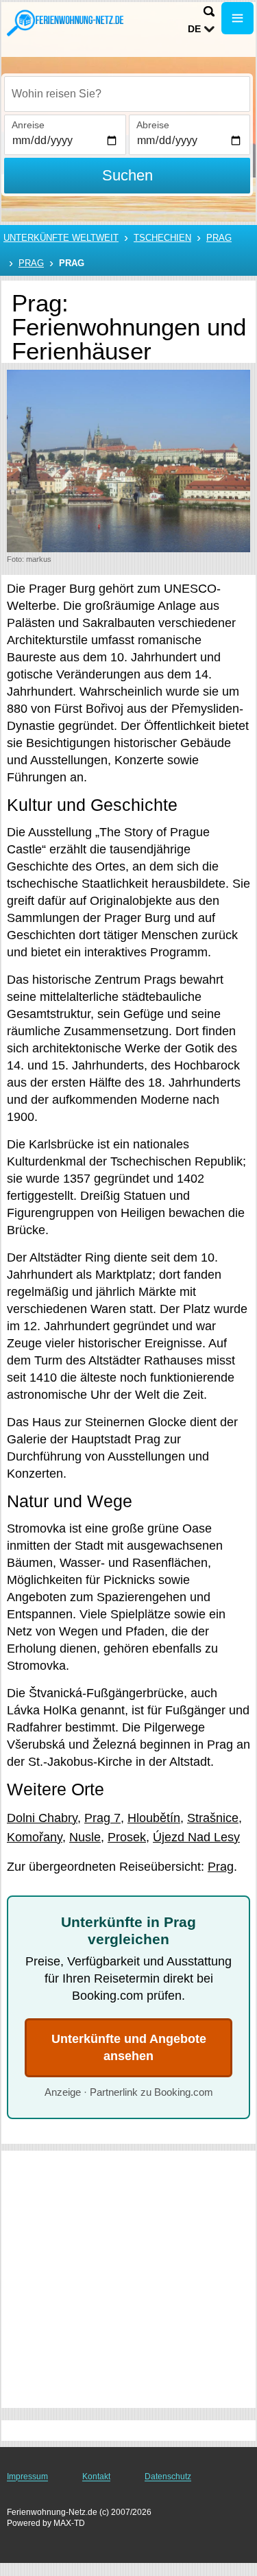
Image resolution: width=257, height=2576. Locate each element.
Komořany (35, 1837)
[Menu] (237, 18)
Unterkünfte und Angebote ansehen (129, 2047)
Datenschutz (168, 2477)
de (194, 29)
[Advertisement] (128, 2279)
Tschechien (162, 238)
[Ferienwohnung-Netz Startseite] (65, 23)
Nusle (85, 1837)
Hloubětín (154, 1818)
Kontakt (96, 2477)
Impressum (27, 2477)
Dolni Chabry (42, 1818)
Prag (219, 238)
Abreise (153, 125)
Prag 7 (102, 1818)
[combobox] (127, 94)
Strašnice (213, 1818)
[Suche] (209, 11)
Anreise (28, 125)
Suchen (127, 175)
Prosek (127, 1837)
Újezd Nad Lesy (196, 1837)
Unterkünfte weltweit (61, 238)
